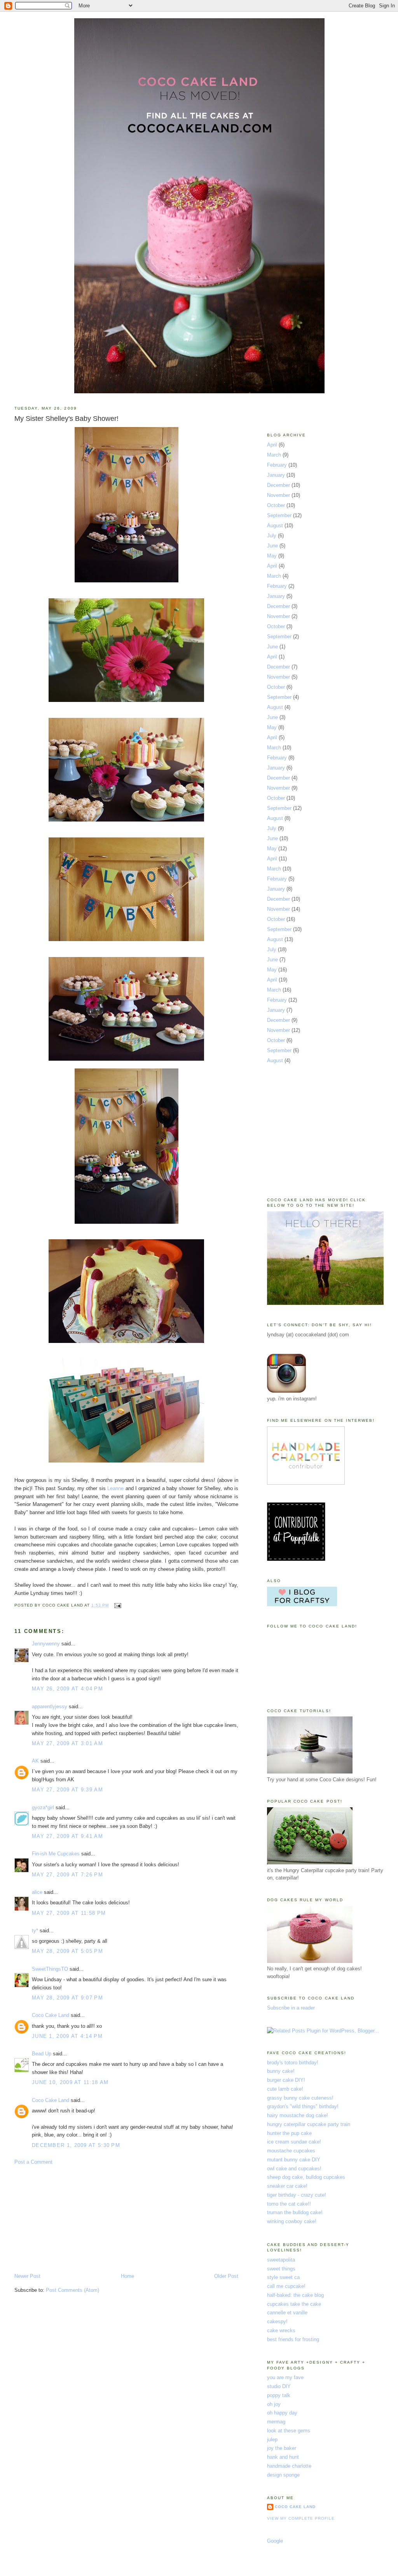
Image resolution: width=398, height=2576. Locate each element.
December (278, 485)
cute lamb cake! (285, 2089)
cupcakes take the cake (294, 2304)
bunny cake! (281, 2071)
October (276, 505)
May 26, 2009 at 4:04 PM (67, 1689)
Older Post (226, 2276)
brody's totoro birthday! (293, 2063)
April (272, 445)
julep (272, 2440)
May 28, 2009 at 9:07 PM (67, 1998)
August (275, 525)
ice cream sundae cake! (294, 2142)
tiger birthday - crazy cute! (297, 2195)
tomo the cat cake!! (289, 2204)
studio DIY (279, 2386)
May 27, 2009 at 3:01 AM (67, 1743)
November (278, 495)
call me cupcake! (286, 2286)
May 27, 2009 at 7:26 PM (67, 1875)
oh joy (274, 2404)
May (272, 556)
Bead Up (42, 2054)
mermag (276, 2422)
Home (127, 2276)
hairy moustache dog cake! (298, 2115)
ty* (35, 1931)
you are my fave (285, 2377)
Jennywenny (46, 1644)
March (274, 455)
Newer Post (27, 2276)
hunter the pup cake (289, 2133)
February (277, 465)
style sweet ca (283, 2277)
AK (35, 1761)
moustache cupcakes (291, 2151)
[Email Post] (117, 1605)
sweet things (281, 2269)
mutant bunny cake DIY (294, 2160)
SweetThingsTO (50, 1969)
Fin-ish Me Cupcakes (56, 1854)
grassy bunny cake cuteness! (300, 2098)
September (279, 515)
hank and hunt (283, 2457)
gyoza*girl (43, 1807)
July (272, 536)
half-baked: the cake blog (295, 2295)
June (272, 546)
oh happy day (282, 2413)
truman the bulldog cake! (295, 2212)
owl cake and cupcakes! (294, 2169)
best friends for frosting (293, 2339)
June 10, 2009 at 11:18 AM (70, 2082)
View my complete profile (301, 2518)
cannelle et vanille (287, 2313)
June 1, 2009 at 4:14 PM (67, 2036)
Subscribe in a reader (291, 2008)
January (276, 475)
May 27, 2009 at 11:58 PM (69, 1913)
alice (37, 1892)
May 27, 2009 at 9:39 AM (67, 1790)
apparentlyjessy (50, 1707)
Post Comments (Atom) (72, 2290)
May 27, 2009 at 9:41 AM (67, 1836)
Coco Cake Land (51, 2015)
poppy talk (279, 2395)
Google (275, 2541)
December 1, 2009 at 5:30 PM (76, 2145)
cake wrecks (281, 2330)
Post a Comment (33, 2162)
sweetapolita (281, 2260)
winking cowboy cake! (292, 2221)
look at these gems (289, 2431)
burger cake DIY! (286, 2080)
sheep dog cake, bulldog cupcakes (306, 2177)
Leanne (115, 1488)
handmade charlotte (289, 2466)
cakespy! (277, 2322)
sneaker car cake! (287, 2186)
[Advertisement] (73, 2218)
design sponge (283, 2475)
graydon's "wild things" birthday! (303, 2106)
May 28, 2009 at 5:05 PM (67, 1951)
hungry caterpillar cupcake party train (309, 2124)
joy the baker (282, 2448)
